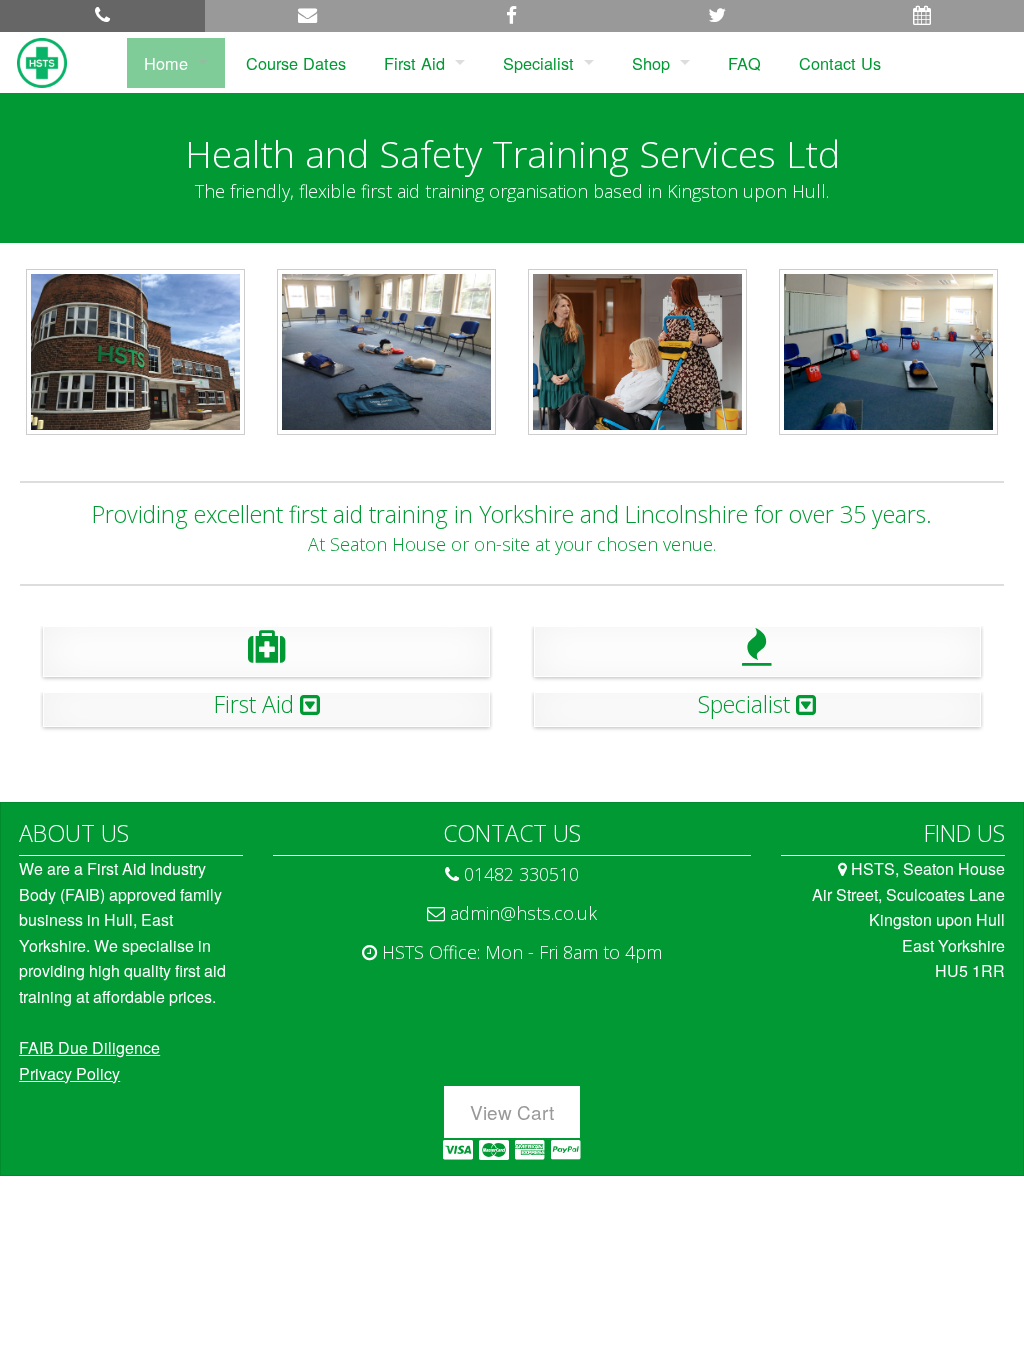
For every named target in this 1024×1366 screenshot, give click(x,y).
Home (166, 63)
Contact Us (840, 63)
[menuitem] (176, 63)
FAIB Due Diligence (89, 1047)
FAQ (744, 63)
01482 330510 (519, 874)
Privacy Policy (69, 1073)
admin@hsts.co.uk (521, 913)
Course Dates (296, 63)
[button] (102, 16)
